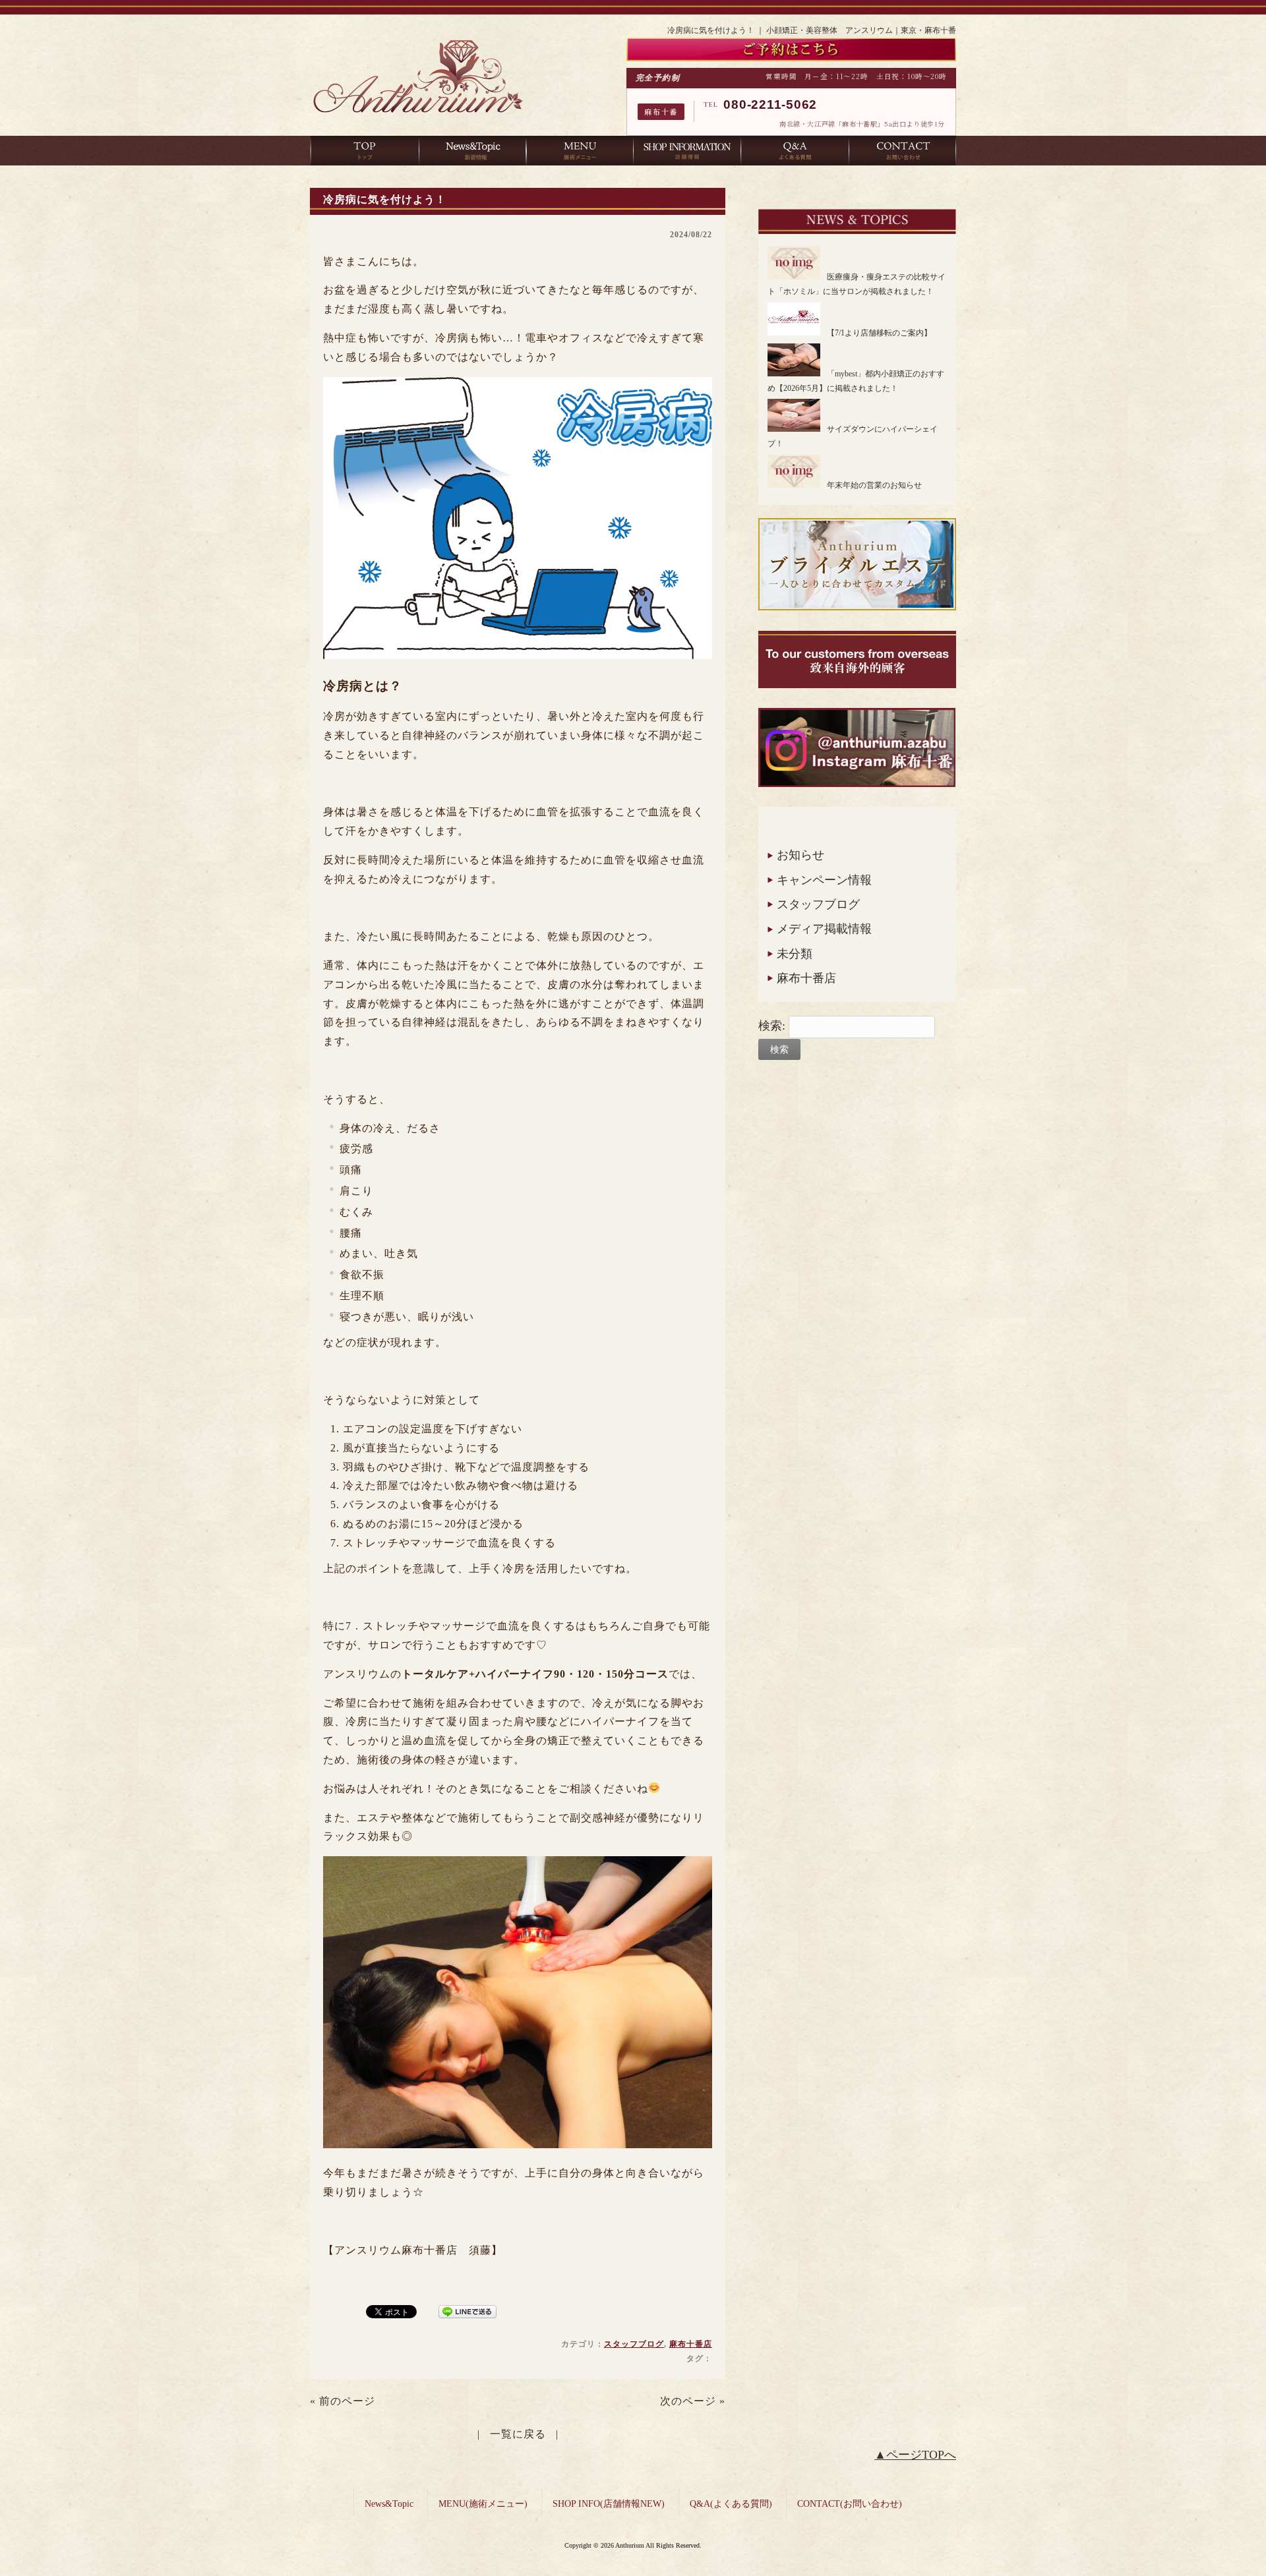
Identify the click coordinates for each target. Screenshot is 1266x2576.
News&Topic (389, 2504)
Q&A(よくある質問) (731, 2504)
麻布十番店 (691, 2344)
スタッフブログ (634, 2344)
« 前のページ (343, 2401)
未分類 (795, 954)
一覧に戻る (518, 2434)
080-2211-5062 (770, 104)
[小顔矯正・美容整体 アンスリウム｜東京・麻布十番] (418, 117)
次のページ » (693, 2401)
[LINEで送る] (467, 2311)
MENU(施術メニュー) (483, 2504)
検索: (772, 1026)
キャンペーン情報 (824, 880)
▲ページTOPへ (915, 2455)
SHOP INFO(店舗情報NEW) (609, 2504)
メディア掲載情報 (824, 929)
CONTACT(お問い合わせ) (850, 2504)
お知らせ (800, 855)
